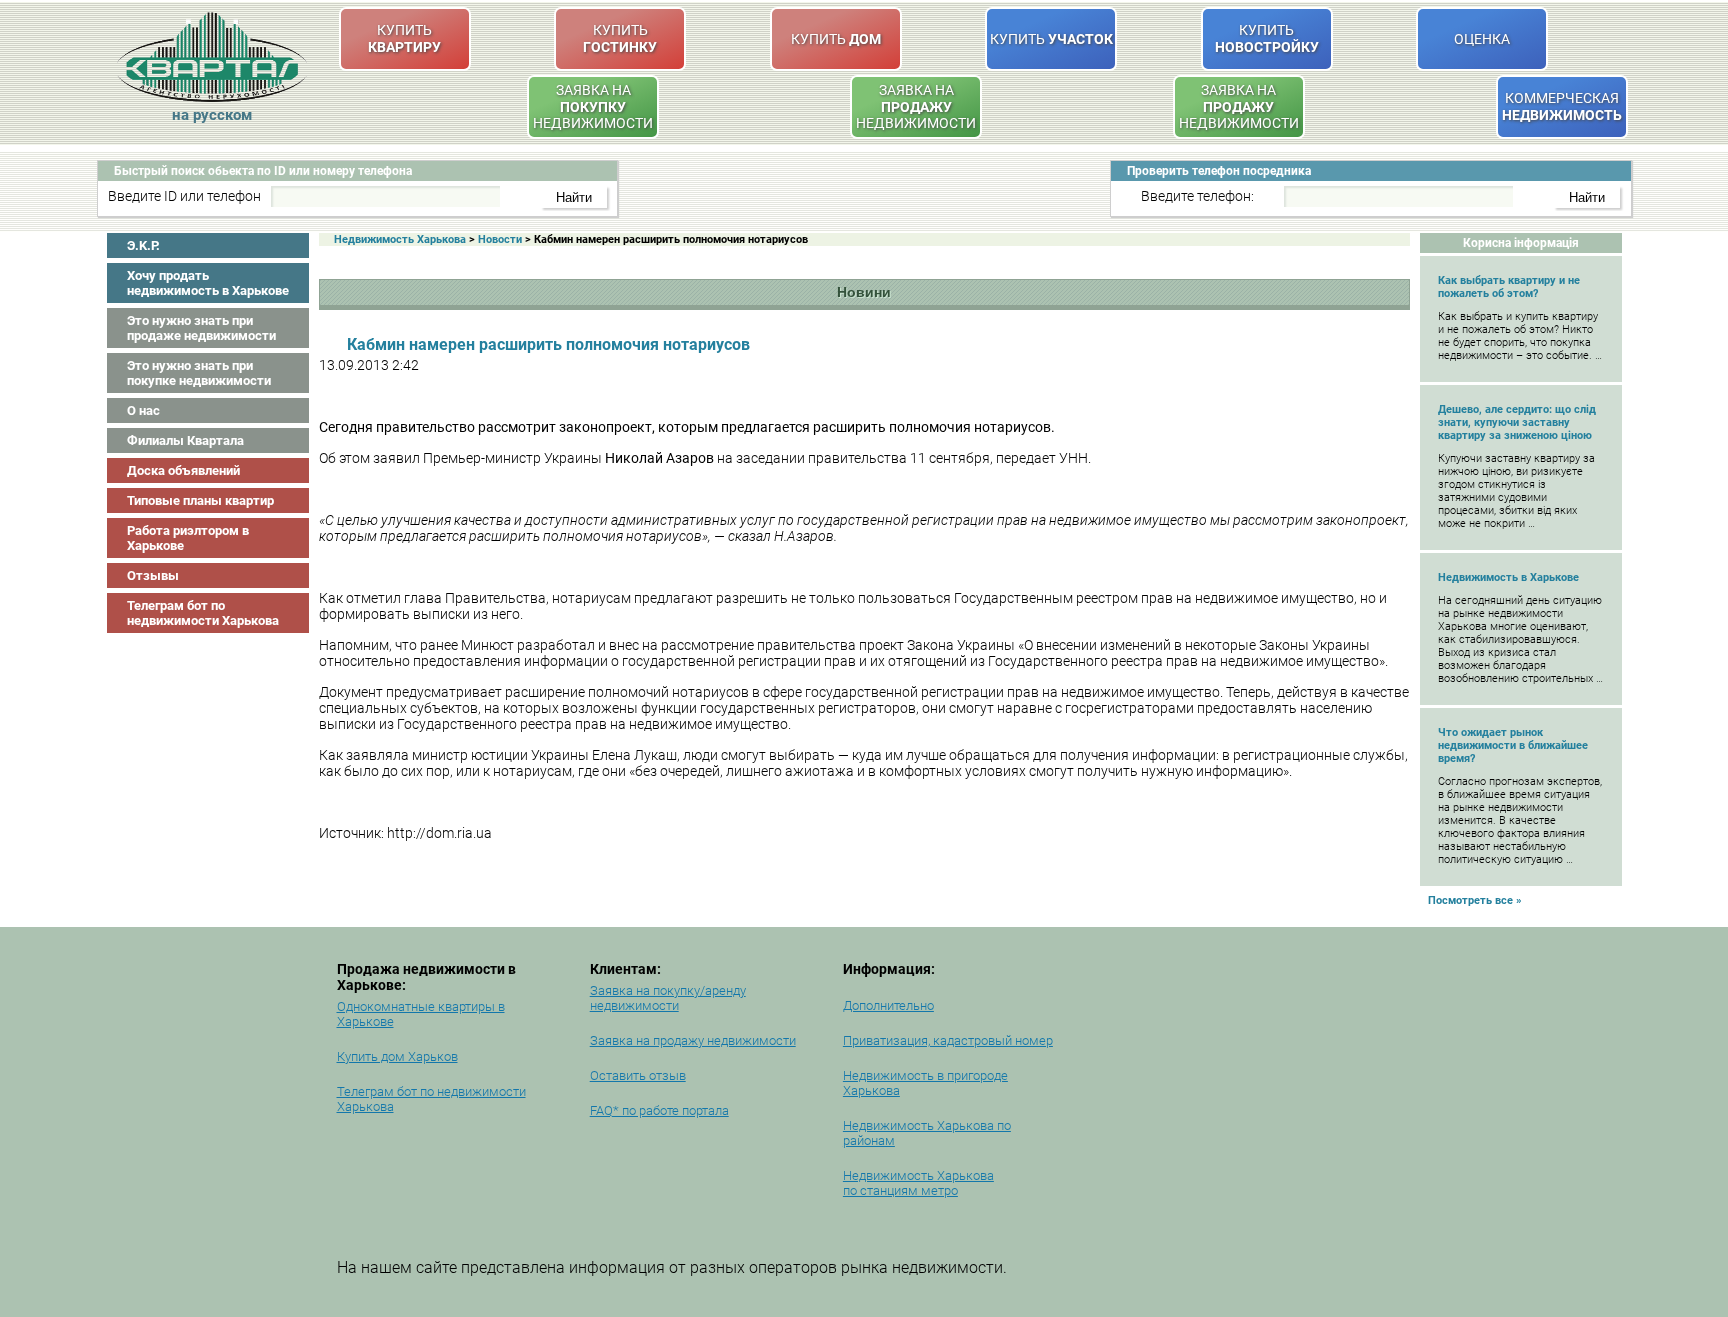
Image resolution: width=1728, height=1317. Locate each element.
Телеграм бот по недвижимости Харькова (203, 613)
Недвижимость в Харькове (1508, 577)
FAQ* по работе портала (659, 1110)
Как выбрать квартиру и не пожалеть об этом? (1509, 287)
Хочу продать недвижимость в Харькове (208, 283)
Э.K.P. (143, 245)
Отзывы (153, 575)
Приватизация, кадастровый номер (948, 1040)
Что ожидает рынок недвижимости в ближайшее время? (1513, 745)
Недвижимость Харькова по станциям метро (918, 1183)
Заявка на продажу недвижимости (693, 1040)
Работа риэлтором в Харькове (188, 538)
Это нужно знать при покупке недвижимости (199, 373)
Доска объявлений (183, 470)
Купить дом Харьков (397, 1056)
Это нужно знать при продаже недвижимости (201, 328)
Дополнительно (888, 1005)
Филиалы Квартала (185, 440)
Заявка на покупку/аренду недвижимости (668, 998)
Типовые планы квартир (200, 500)
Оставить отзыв (638, 1075)
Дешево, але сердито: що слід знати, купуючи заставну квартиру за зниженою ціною (1517, 422)
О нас (143, 410)
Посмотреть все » (1475, 900)
